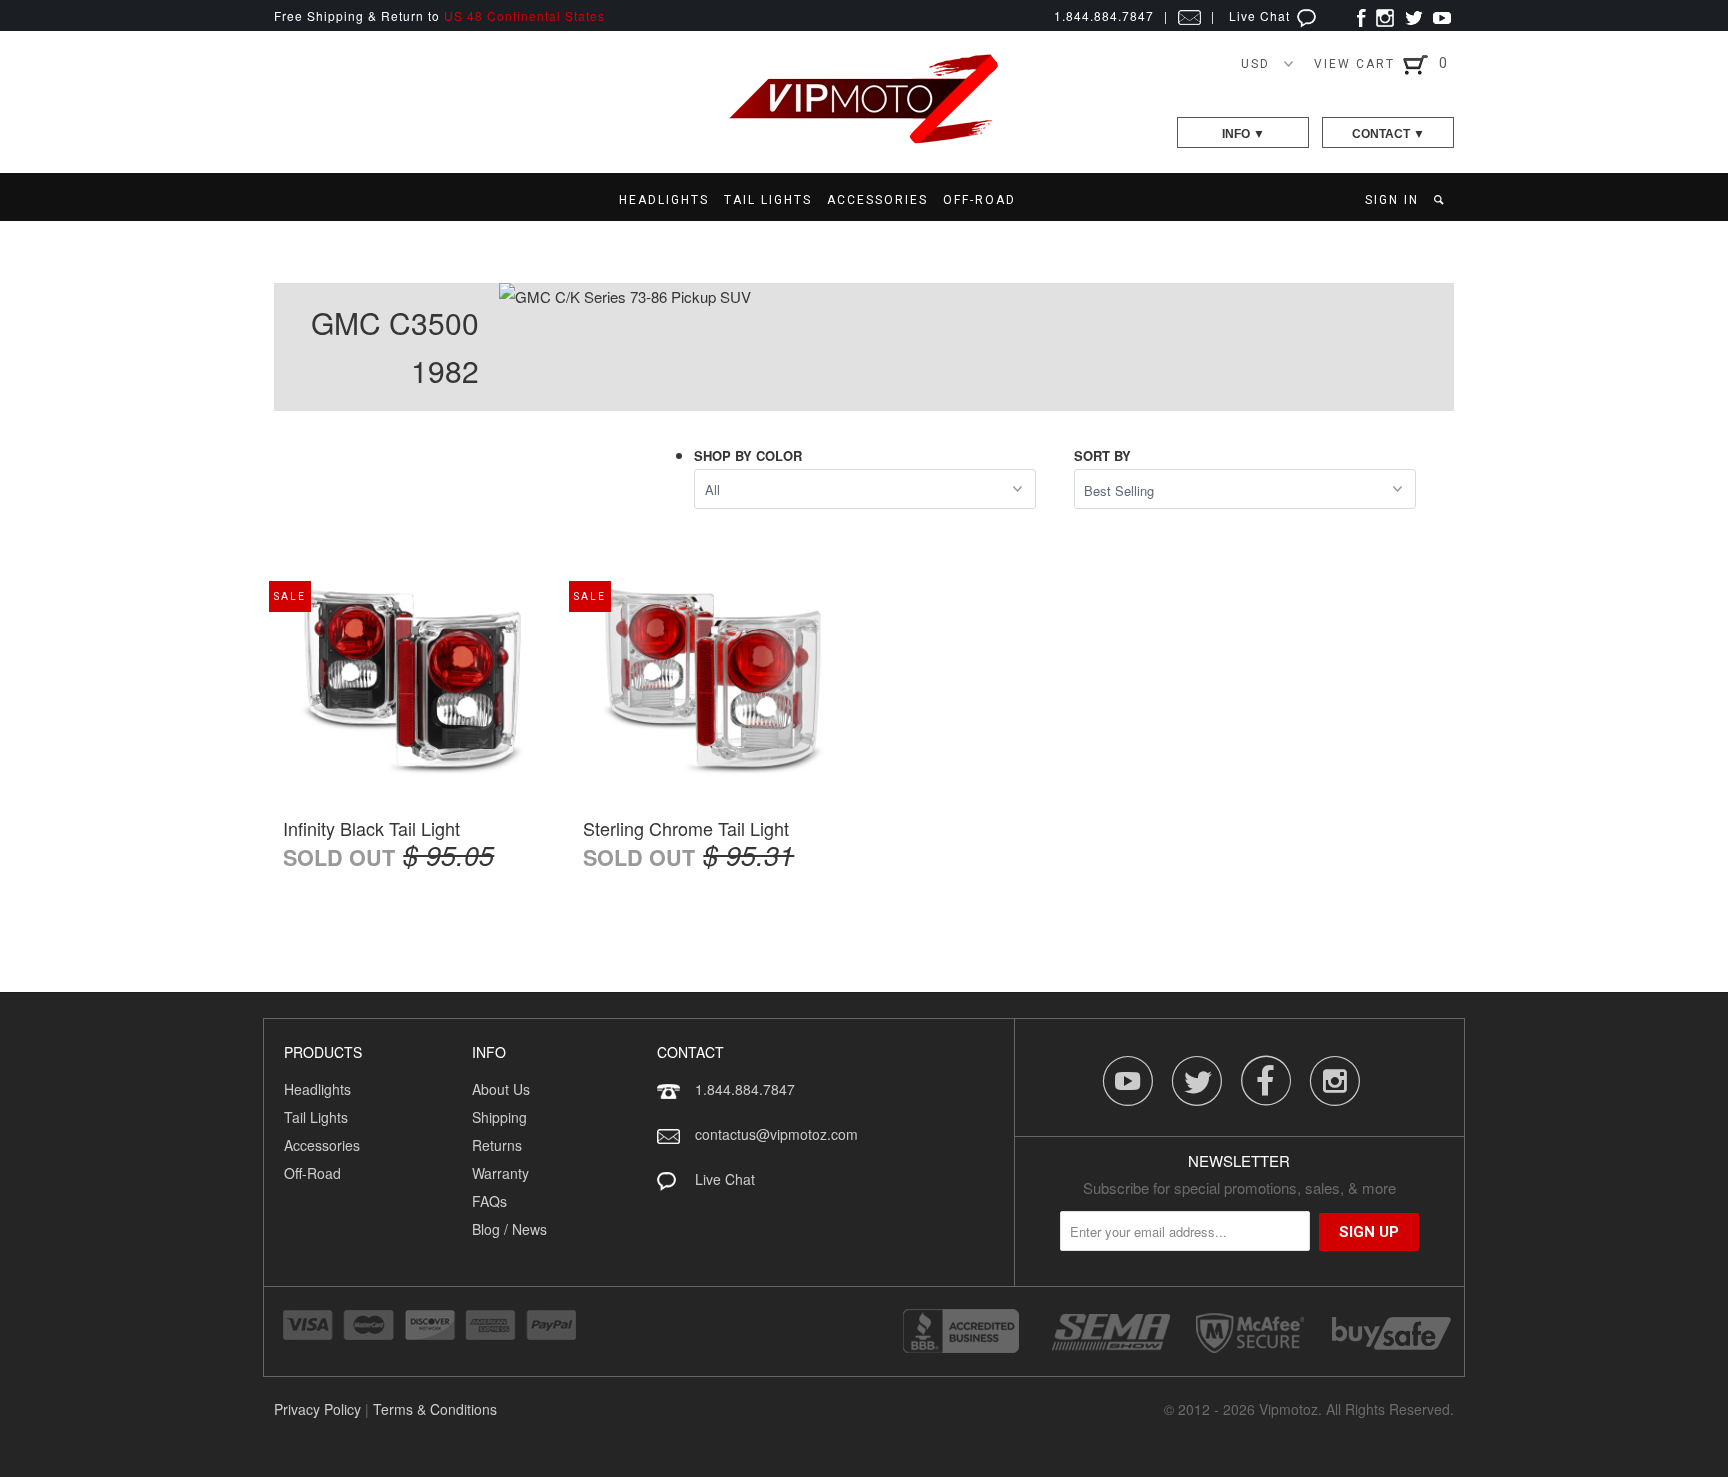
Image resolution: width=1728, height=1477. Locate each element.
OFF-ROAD (979, 200)
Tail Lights (316, 1117)
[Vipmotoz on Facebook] (1361, 15)
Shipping (499, 1117)
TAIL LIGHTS (768, 200)
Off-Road (312, 1173)
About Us (501, 1089)
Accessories (322, 1145)
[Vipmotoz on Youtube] (1442, 15)
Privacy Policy (317, 1409)
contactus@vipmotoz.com (776, 1134)
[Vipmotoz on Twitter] (1413, 15)
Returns (497, 1145)
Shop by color (748, 455)
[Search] (1440, 200)
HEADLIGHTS (664, 200)
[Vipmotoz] (864, 139)
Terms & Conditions (435, 1409)
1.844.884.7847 (745, 1089)
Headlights (317, 1089)
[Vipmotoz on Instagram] (1385, 15)
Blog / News (509, 1229)
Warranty (500, 1173)
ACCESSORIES (877, 200)
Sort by (1102, 455)
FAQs (489, 1201)
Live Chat (1261, 15)
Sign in (1392, 200)
